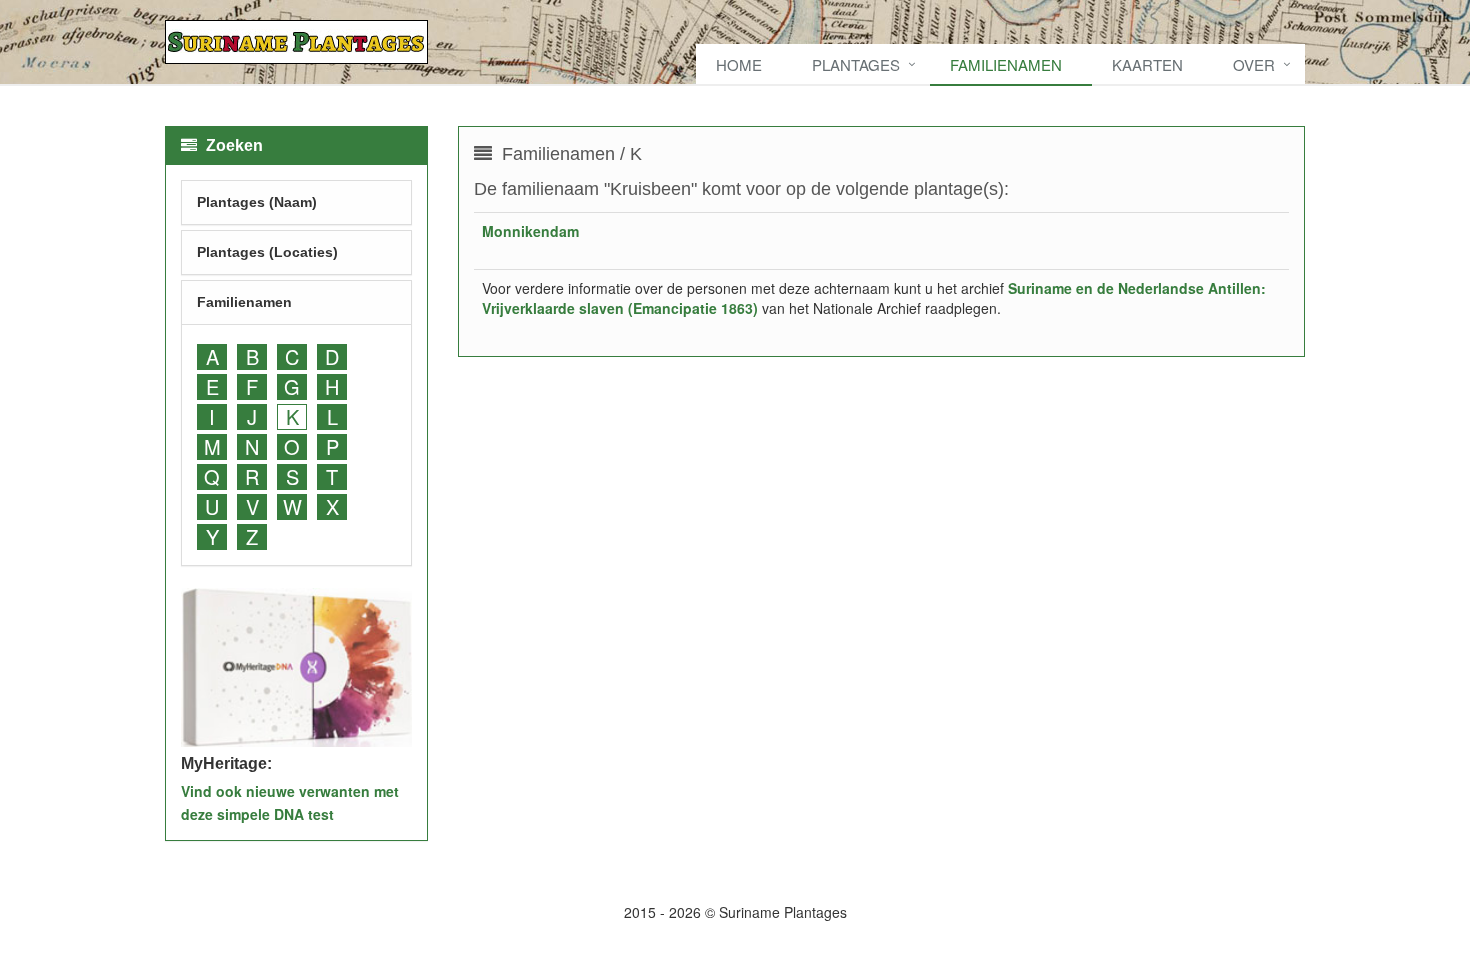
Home (739, 64)
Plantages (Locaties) (267, 252)
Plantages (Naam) (257, 202)
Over (1254, 64)
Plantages (856, 64)
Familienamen (1006, 64)
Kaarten (1147, 64)
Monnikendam (530, 231)
